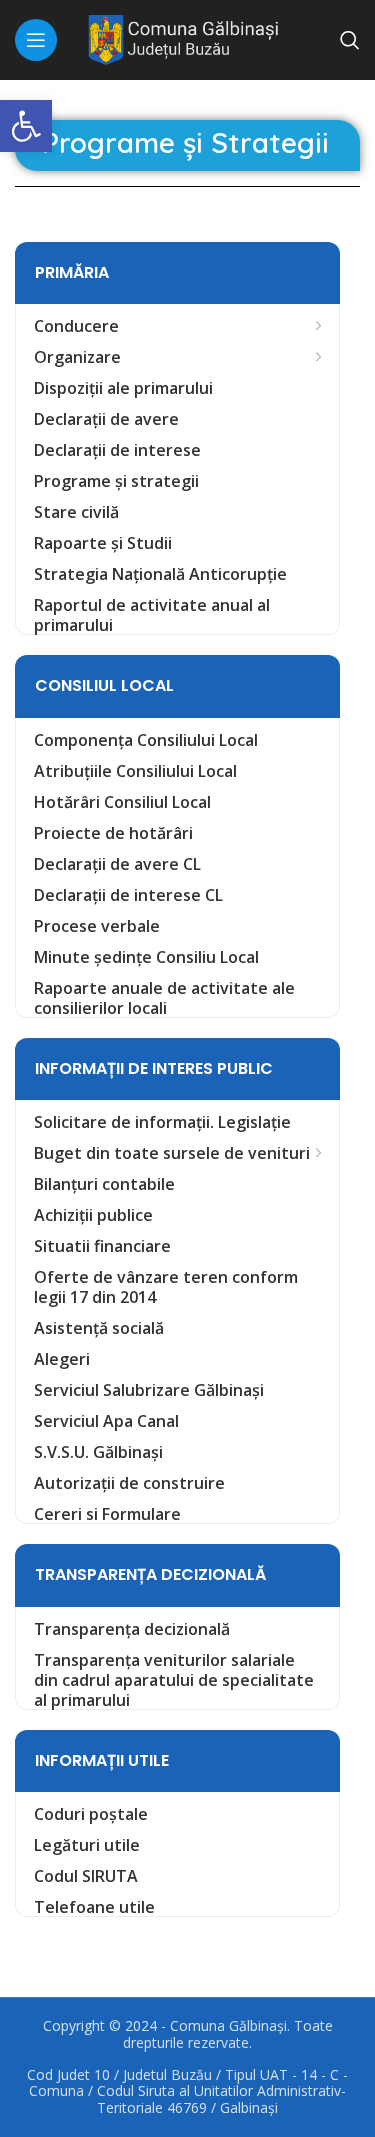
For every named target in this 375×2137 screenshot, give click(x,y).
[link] (26, 126)
